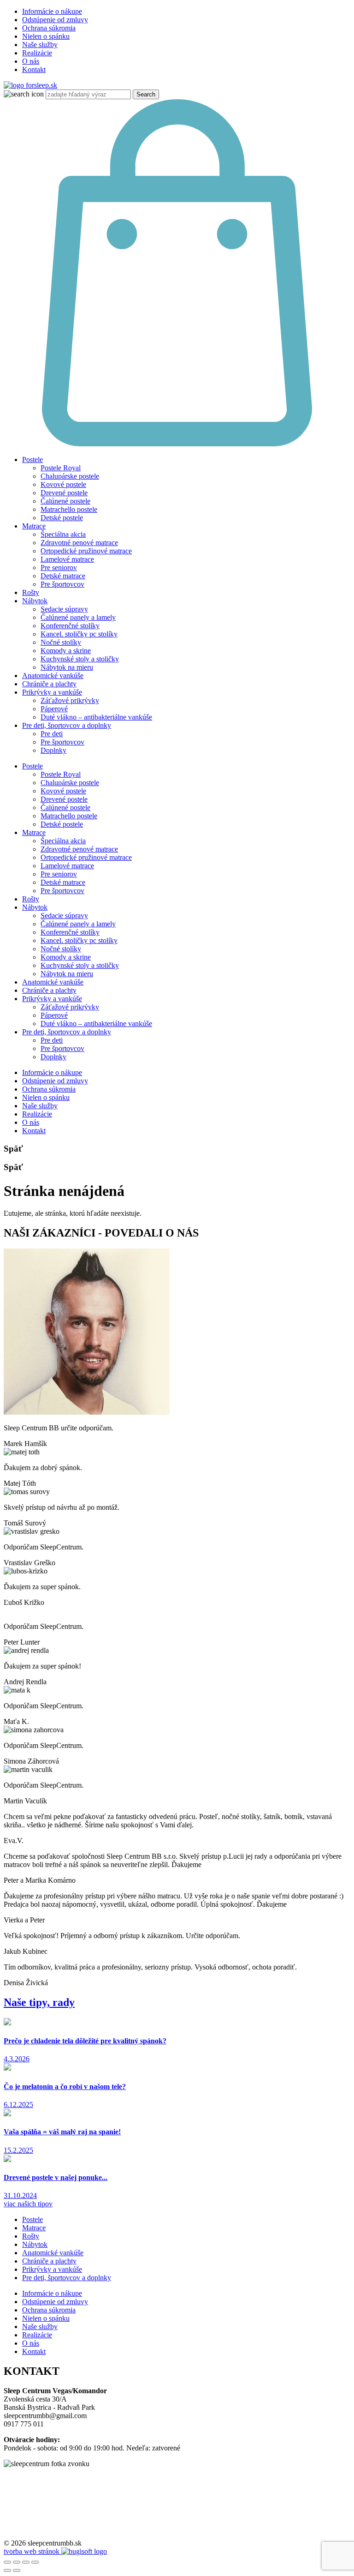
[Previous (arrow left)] (7, 2570)
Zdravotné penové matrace (79, 543)
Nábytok (35, 601)
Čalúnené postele (65, 501)
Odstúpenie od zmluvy (55, 20)
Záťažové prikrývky (70, 700)
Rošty (31, 592)
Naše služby (40, 45)
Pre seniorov (59, 567)
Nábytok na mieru (67, 667)
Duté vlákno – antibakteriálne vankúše (96, 717)
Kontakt (34, 69)
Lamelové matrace (67, 559)
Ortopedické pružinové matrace (86, 551)
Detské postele (62, 518)
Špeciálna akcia (63, 534)
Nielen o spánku (46, 36)
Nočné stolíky (61, 642)
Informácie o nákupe (52, 11)
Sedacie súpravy (64, 609)
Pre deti (52, 734)
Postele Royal (61, 468)
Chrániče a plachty (49, 684)
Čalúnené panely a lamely (78, 617)
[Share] (17, 2562)
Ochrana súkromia (49, 28)
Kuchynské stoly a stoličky (80, 659)
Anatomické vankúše (53, 676)
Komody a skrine (66, 651)
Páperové (54, 709)
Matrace (34, 526)
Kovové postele (63, 484)
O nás (31, 61)
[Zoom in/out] (35, 2562)
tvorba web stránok (32, 2551)
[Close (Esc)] (7, 2562)
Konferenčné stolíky (70, 626)
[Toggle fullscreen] (26, 2562)
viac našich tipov (28, 2204)
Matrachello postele (69, 509)
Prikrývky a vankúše (52, 692)
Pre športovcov (62, 584)
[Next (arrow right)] (17, 2570)
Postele (32, 459)
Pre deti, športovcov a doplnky (67, 725)
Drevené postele (64, 493)
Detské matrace (63, 576)
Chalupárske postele (70, 476)
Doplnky (53, 750)
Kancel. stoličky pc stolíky (79, 634)
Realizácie (37, 53)
